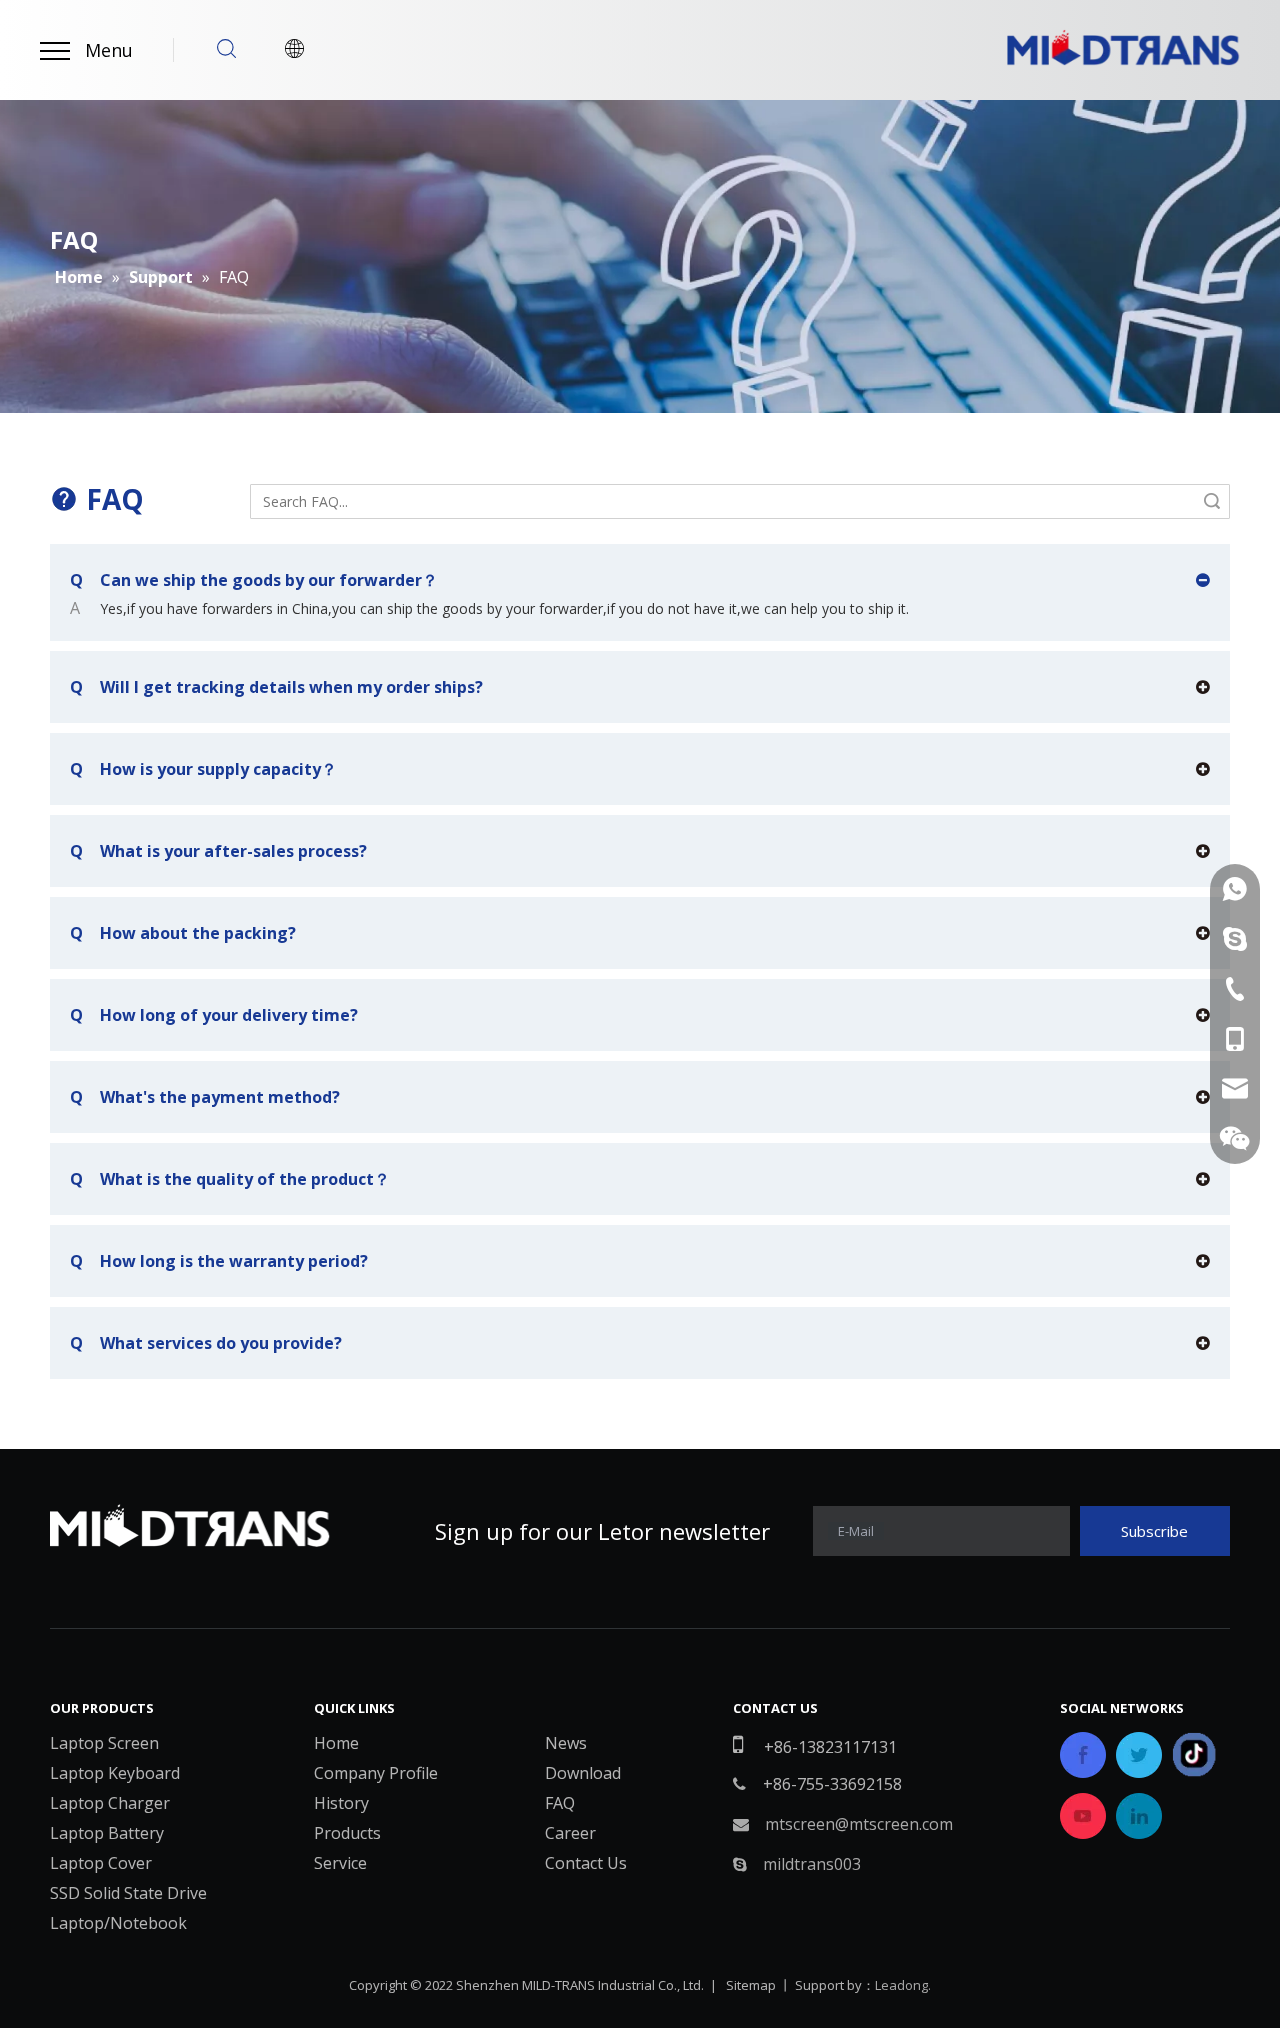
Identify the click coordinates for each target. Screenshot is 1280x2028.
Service (340, 1863)
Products (347, 1833)
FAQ (560, 1803)
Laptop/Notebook (118, 1923)
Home (336, 1743)
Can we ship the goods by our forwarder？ (254, 580)
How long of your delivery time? (214, 1015)
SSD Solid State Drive (128, 1893)
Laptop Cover (101, 1863)
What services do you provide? (206, 1343)
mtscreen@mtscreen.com (859, 1824)
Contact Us (586, 1863)
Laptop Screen (104, 1743)
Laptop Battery (107, 1833)
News (566, 1743)
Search (1212, 501)
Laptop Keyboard (115, 1773)
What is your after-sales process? (218, 851)
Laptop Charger (110, 1803)
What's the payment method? (205, 1097)
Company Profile (376, 1773)
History (341, 1803)
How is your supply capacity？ (203, 769)
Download (583, 1773)
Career (570, 1833)
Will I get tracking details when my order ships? (276, 687)
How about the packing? (183, 933)
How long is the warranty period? (219, 1261)
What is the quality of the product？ (230, 1179)
